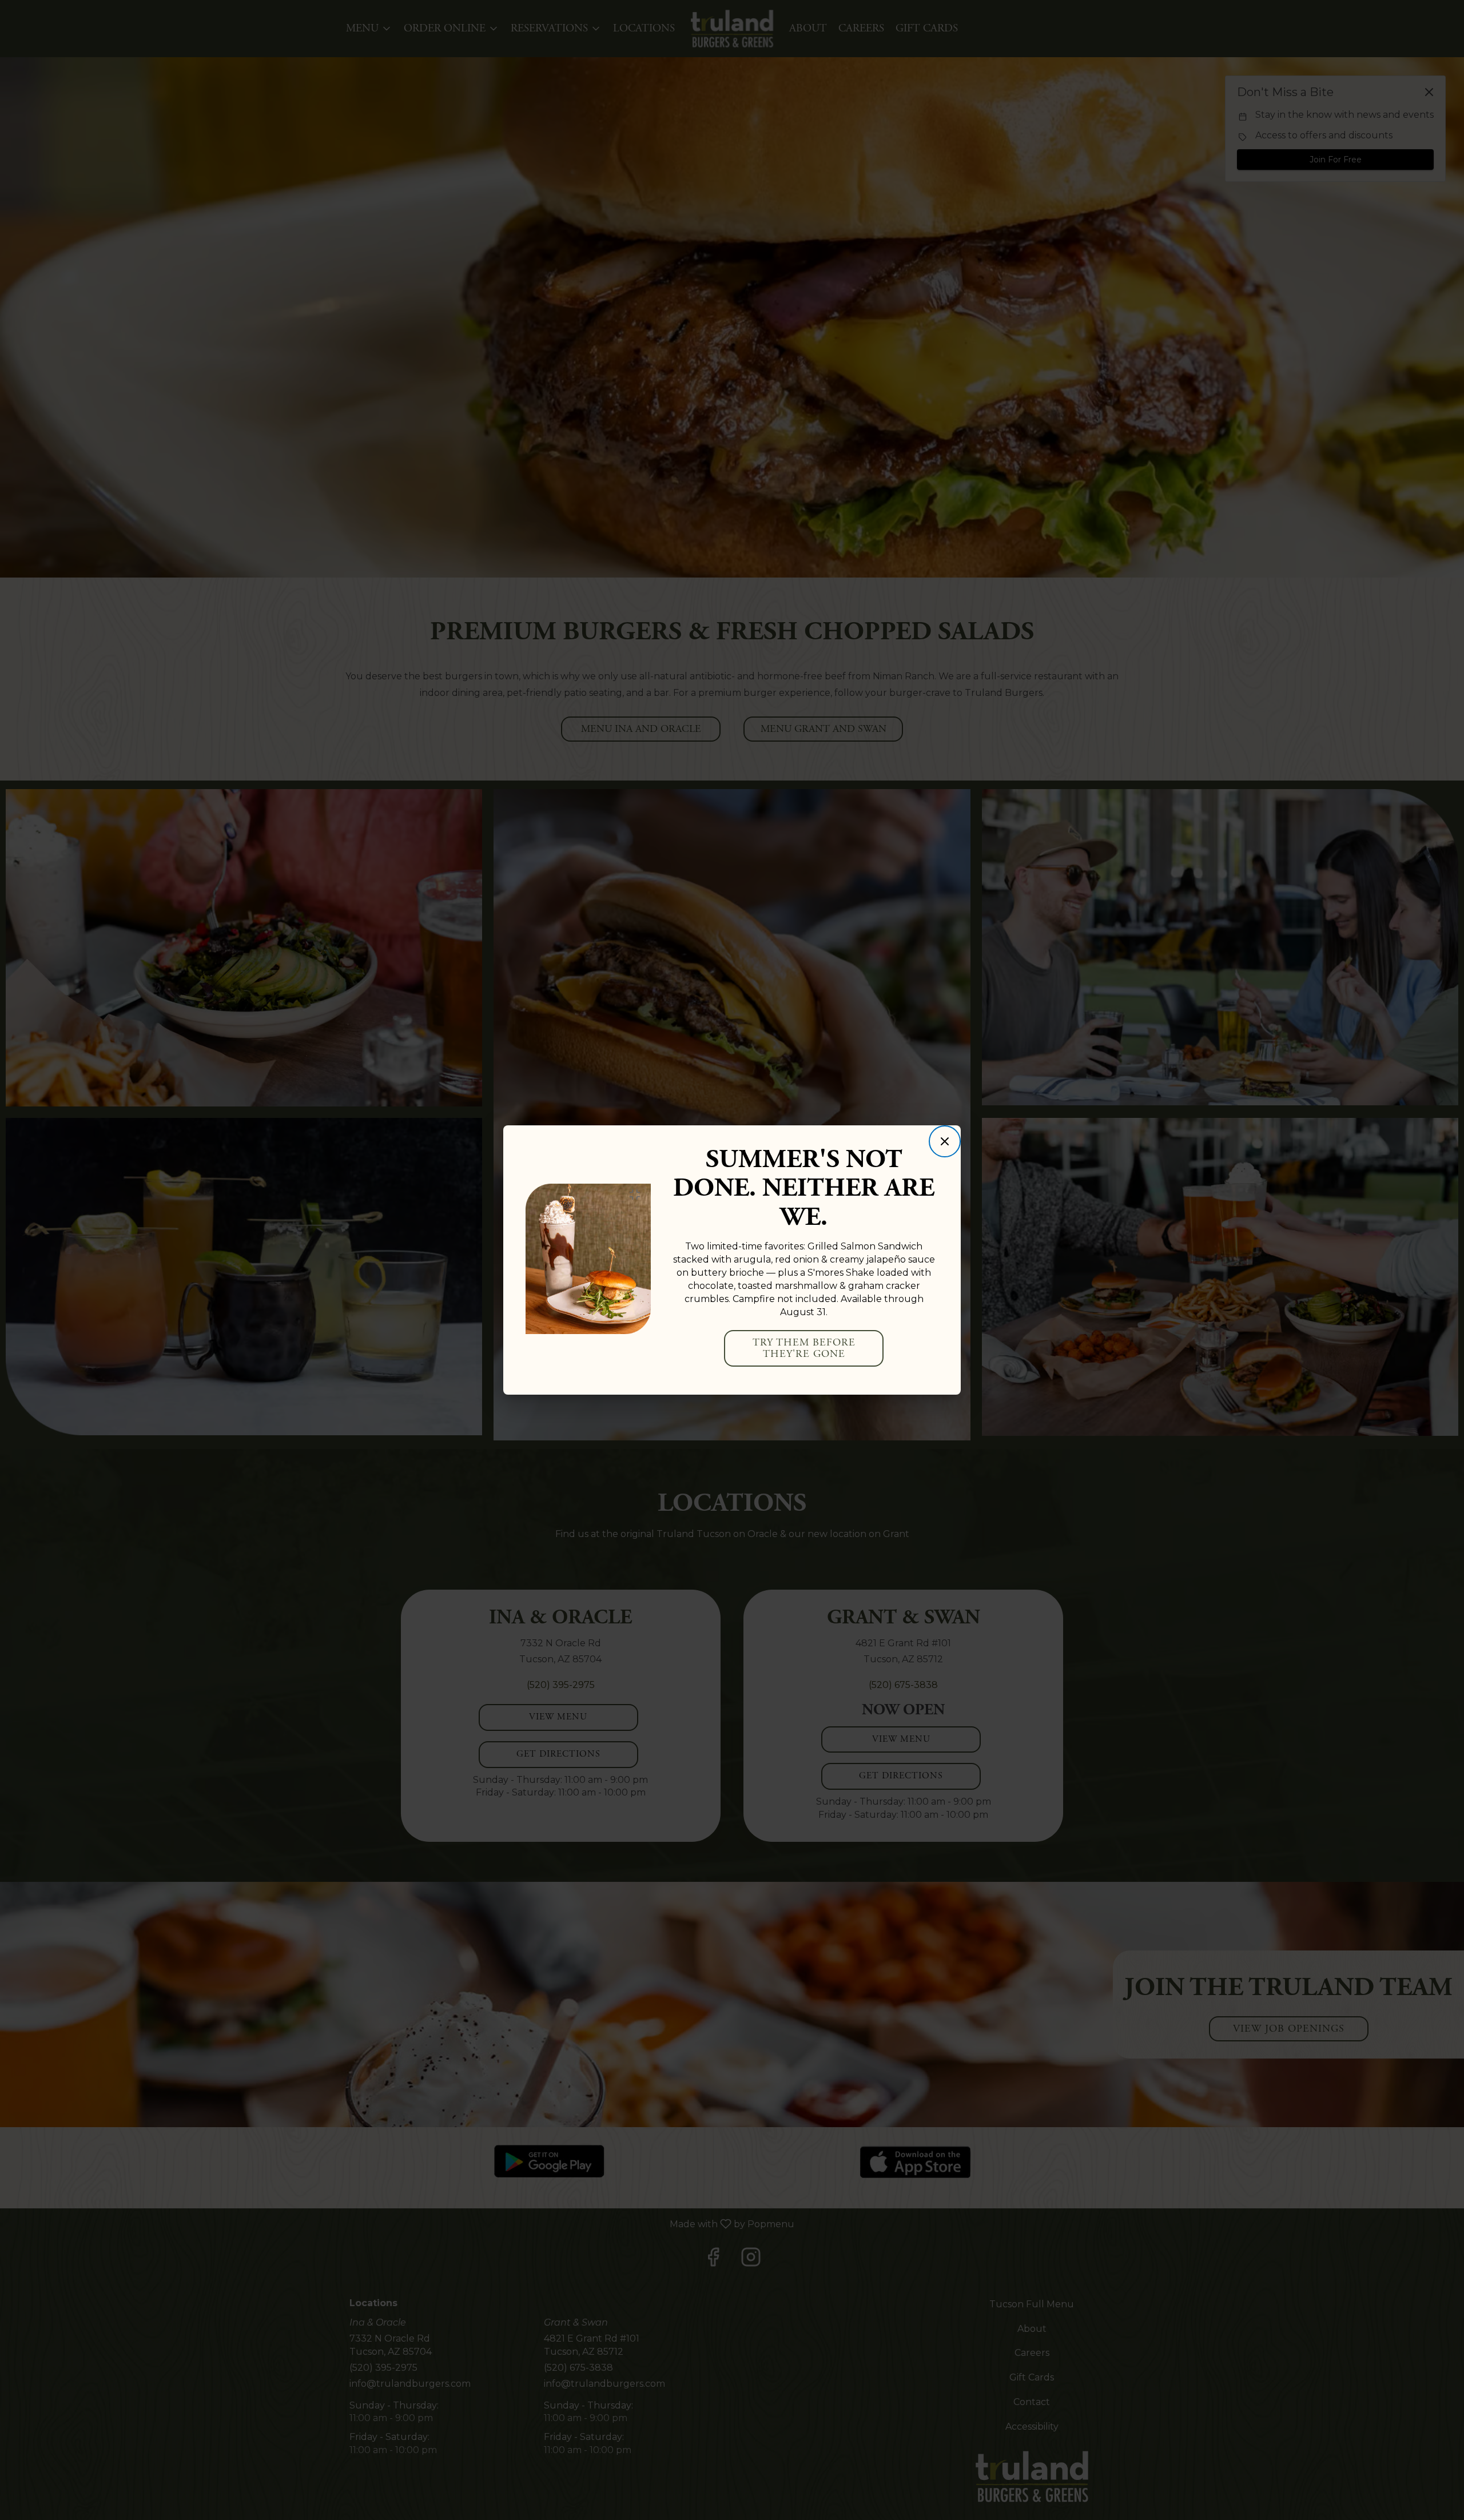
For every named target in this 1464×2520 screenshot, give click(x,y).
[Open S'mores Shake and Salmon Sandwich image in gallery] (638, 1195)
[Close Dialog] (945, 1141)
